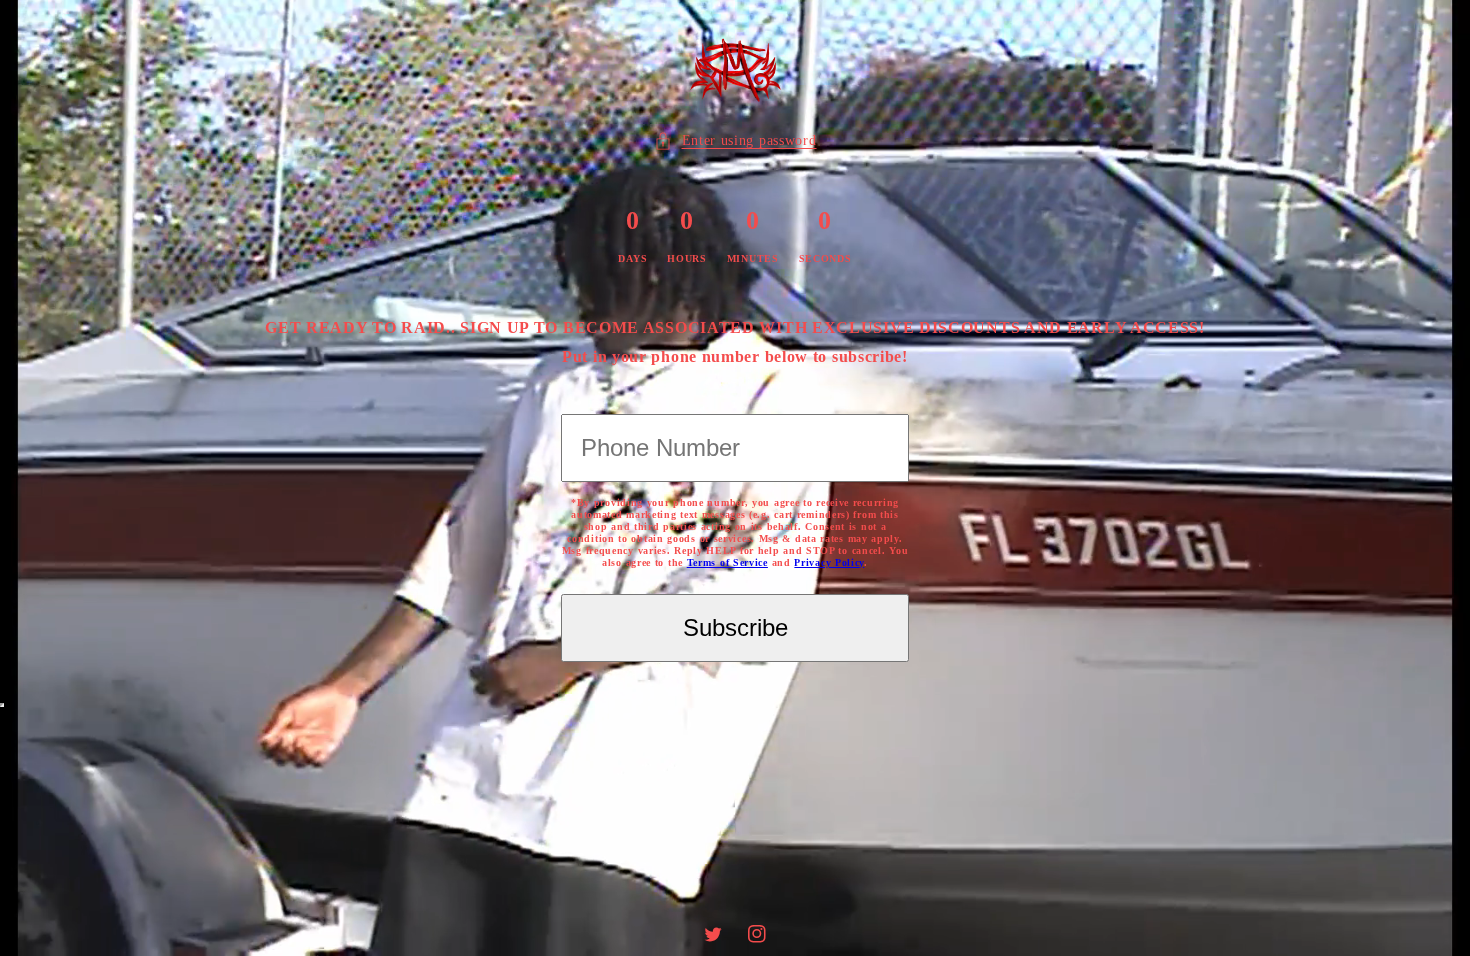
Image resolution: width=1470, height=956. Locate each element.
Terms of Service (727, 562)
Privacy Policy (829, 562)
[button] (735, 140)
